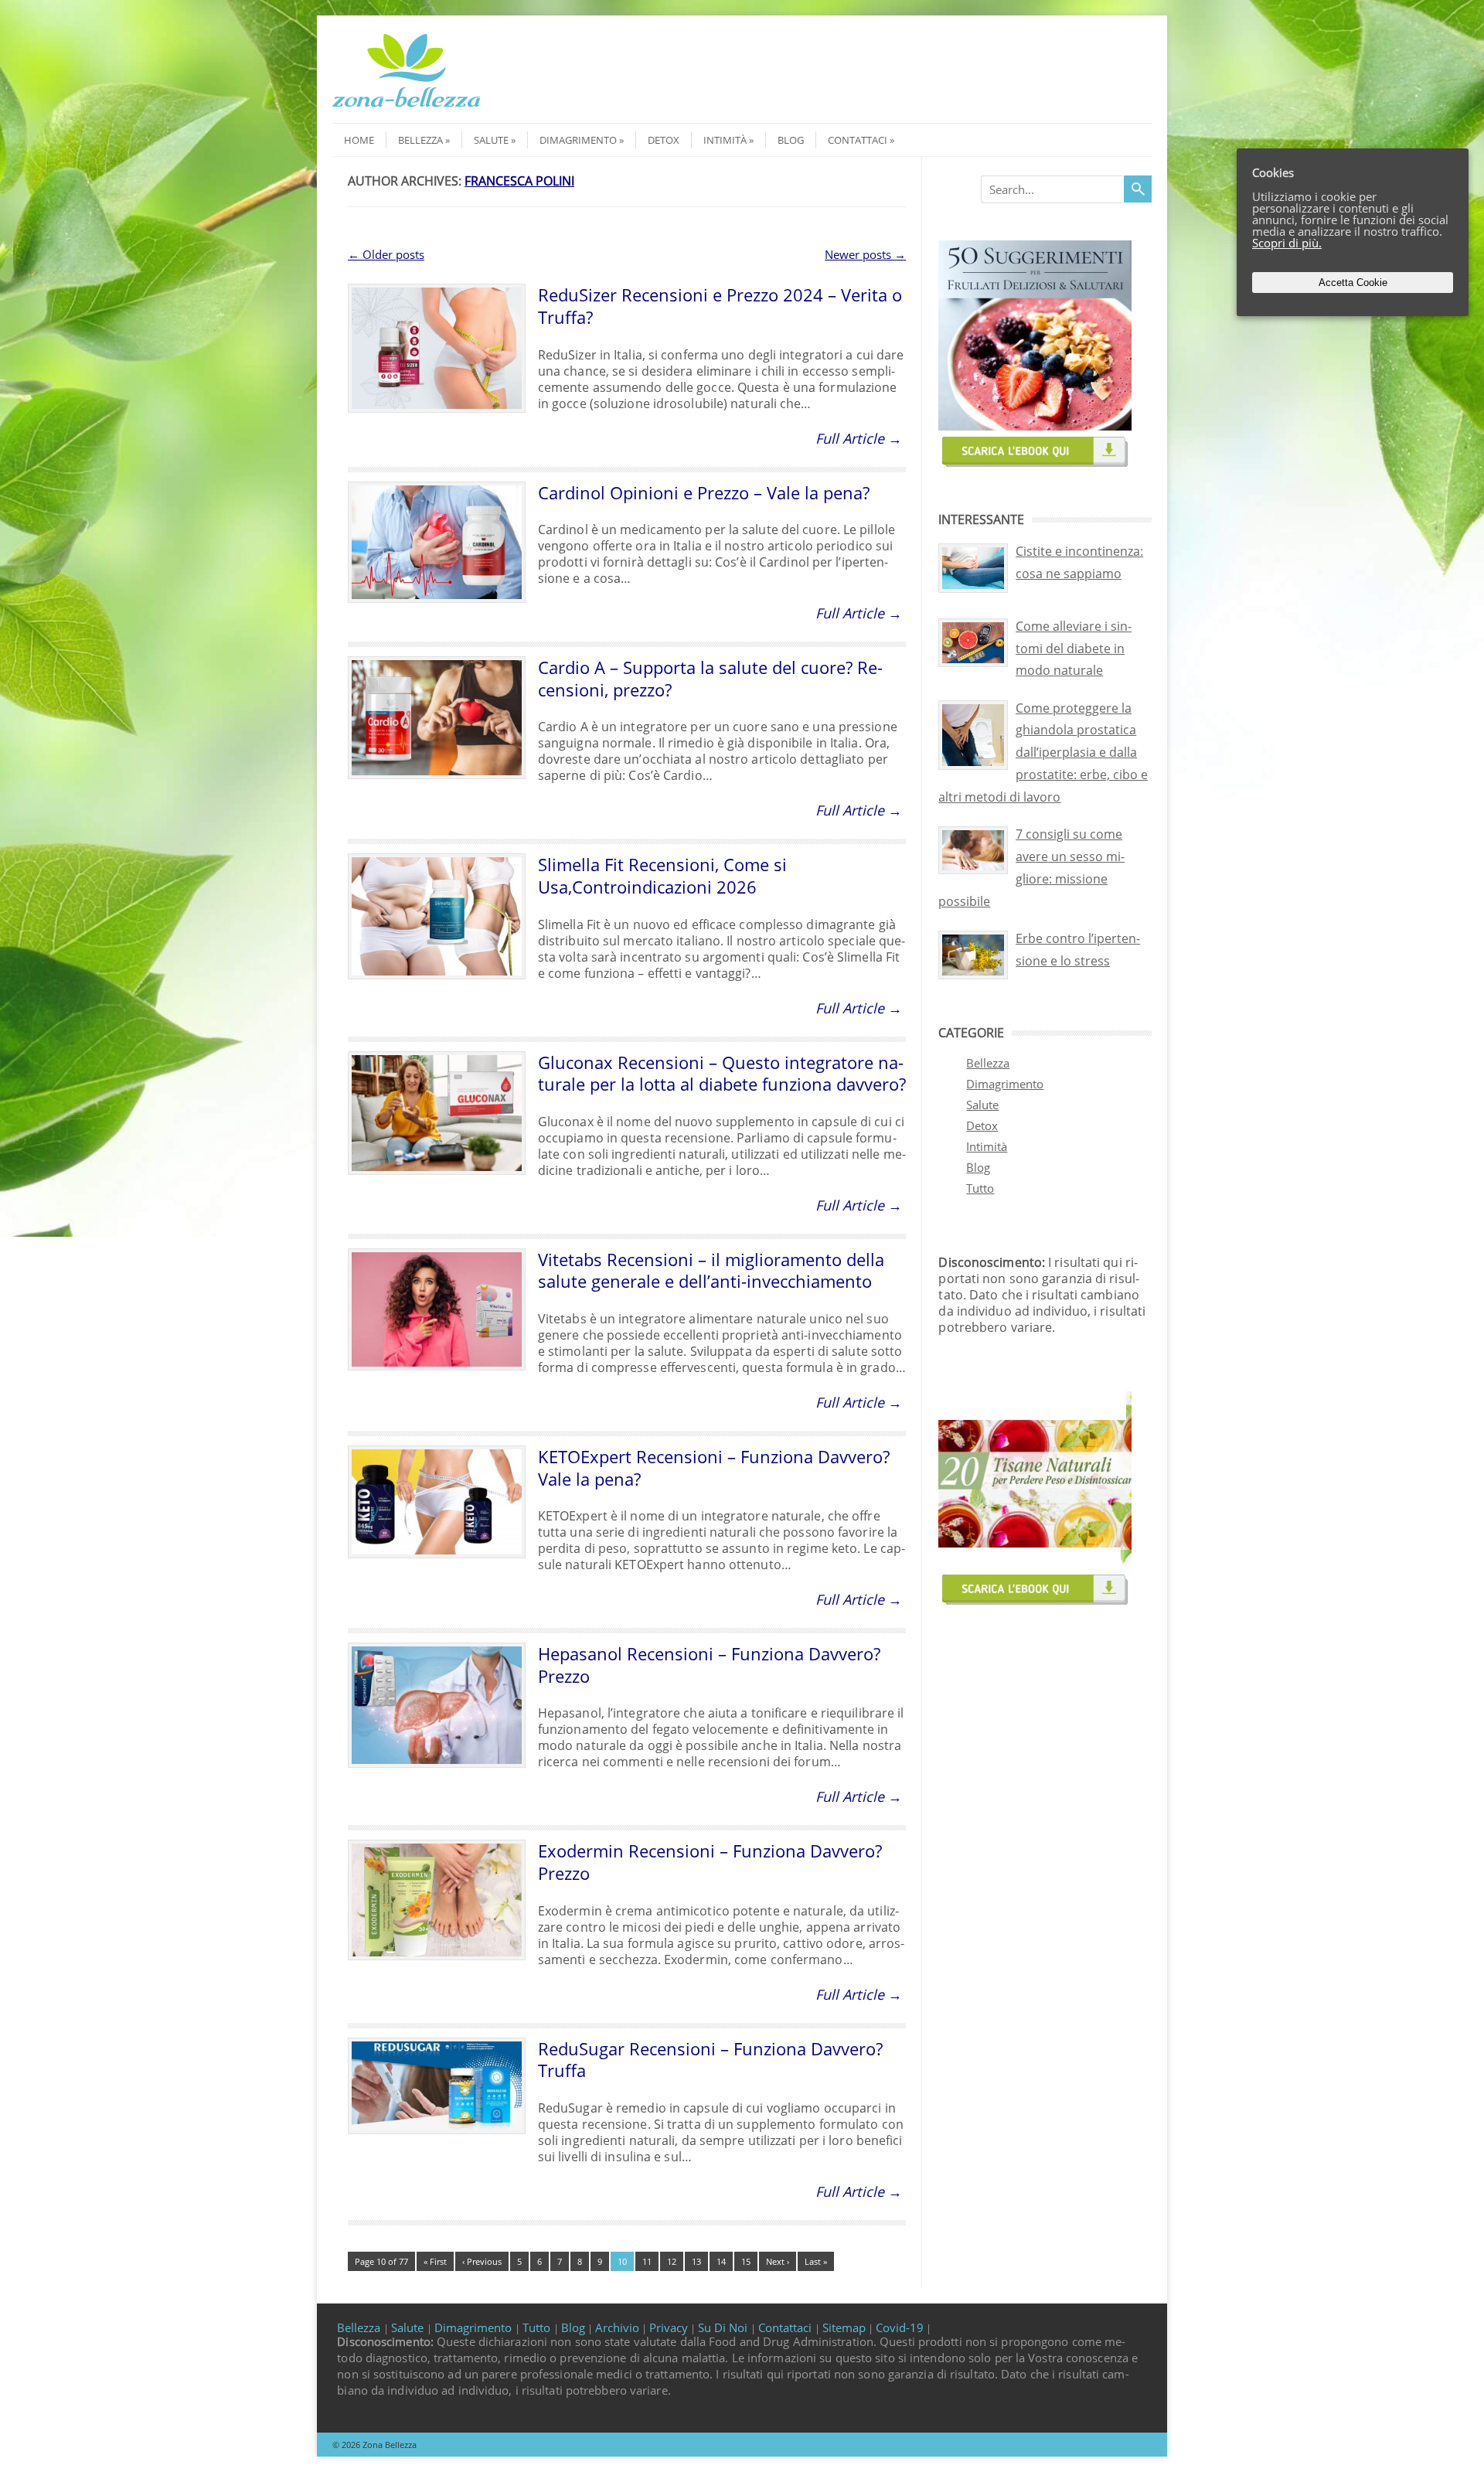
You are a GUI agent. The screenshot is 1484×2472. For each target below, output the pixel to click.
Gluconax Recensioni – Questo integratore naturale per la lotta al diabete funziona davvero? (722, 1073)
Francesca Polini (519, 181)
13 (696, 2261)
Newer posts (865, 254)
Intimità (725, 140)
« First (435, 2261)
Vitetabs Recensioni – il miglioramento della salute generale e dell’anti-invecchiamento (711, 1270)
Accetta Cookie (1353, 283)
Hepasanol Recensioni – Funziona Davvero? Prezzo (709, 1665)
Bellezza (420, 140)
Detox (664, 140)
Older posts (386, 254)
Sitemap (844, 2327)
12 (672, 2261)
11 (647, 2261)
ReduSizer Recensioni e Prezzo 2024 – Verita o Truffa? (720, 306)
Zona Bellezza (390, 2445)
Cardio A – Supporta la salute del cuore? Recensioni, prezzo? (710, 678)
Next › (778, 2261)
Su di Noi (724, 2327)
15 (746, 2261)
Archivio (617, 2327)
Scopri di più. (1287, 243)
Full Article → (859, 438)
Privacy (669, 2327)
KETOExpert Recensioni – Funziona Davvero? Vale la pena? (714, 1468)
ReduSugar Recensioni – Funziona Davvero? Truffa (710, 2060)
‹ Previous (482, 2261)
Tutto (980, 1188)
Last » (816, 2261)
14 (721, 2261)
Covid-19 (900, 2327)
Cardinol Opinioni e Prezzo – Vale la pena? (704, 492)
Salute (491, 140)
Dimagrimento (578, 140)
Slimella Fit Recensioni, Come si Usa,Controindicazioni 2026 (662, 875)
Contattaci (858, 140)
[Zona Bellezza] (407, 109)
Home (359, 140)
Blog (791, 140)
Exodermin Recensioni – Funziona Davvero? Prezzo (710, 1862)
